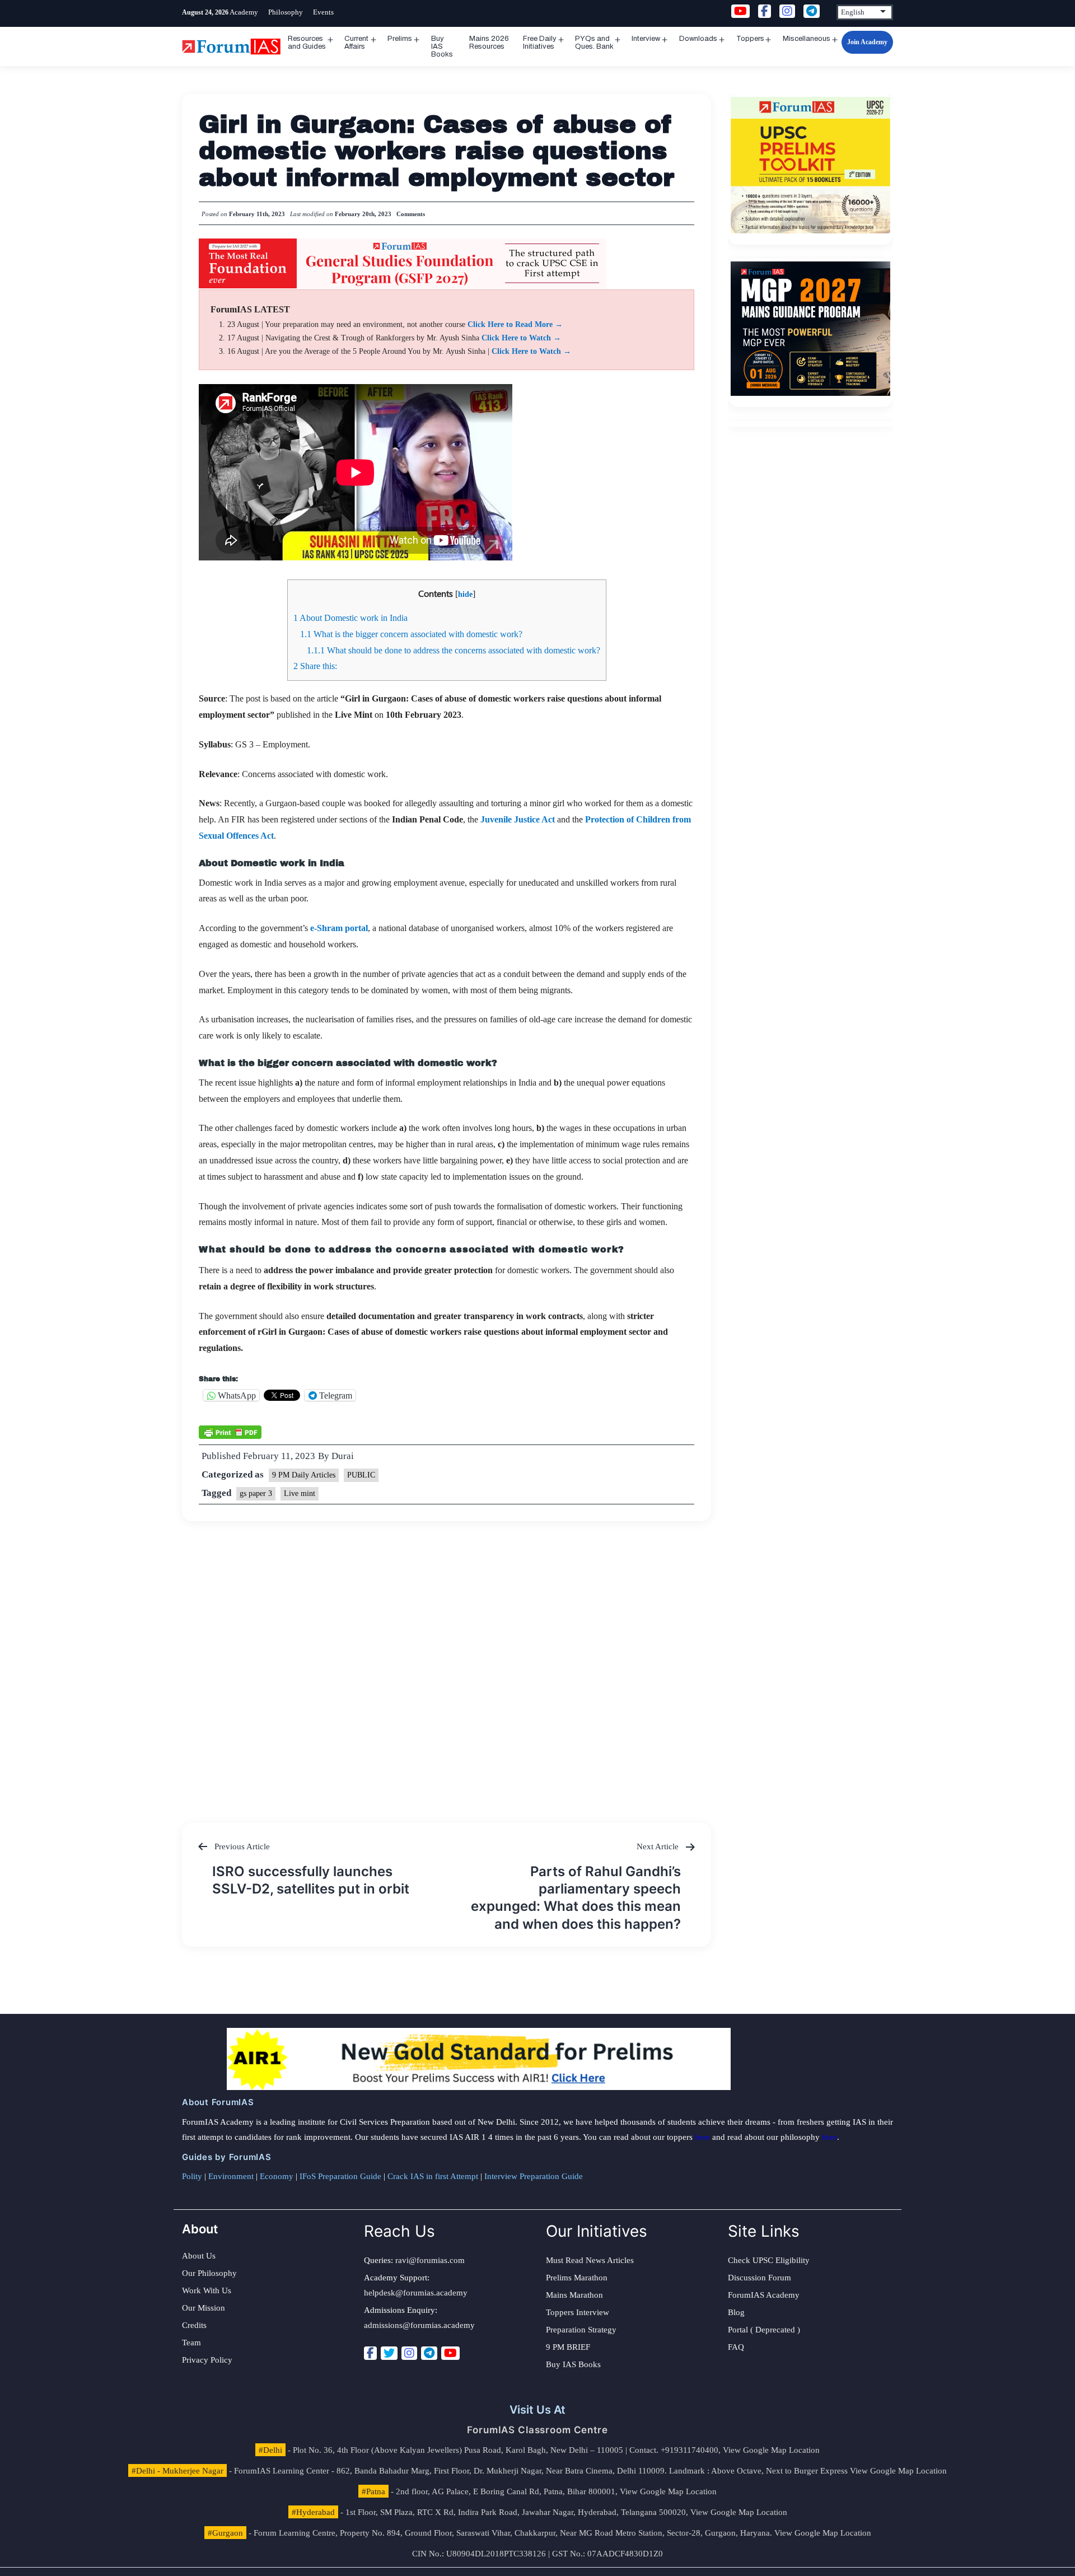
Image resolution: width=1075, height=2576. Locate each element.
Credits (194, 2325)
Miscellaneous (807, 39)
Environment (231, 2176)
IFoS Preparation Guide (340, 2176)
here (702, 2137)
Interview (646, 39)
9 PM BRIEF (568, 2347)
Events (323, 12)
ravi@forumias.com (430, 2260)
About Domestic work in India (350, 618)
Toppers (750, 39)
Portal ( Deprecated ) (764, 2330)
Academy (244, 12)
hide (465, 594)
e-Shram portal (339, 928)
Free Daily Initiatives (540, 43)
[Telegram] (429, 2353)
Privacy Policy (207, 2360)
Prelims (400, 39)
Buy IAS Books (442, 46)
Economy (277, 2176)
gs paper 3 (256, 1493)
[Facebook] (370, 2353)
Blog (736, 2312)
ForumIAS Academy (764, 2295)
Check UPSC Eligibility (769, 2260)
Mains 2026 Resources (489, 43)
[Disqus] (447, 1661)
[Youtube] (450, 2353)
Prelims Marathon (577, 2278)
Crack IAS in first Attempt (433, 2176)
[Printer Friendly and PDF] (230, 1431)
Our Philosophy (209, 2273)
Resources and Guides (307, 43)
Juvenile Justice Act (518, 819)
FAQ (736, 2347)
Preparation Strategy (581, 2330)
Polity (192, 2176)
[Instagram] (409, 2353)
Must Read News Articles (590, 2260)
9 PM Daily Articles (304, 1475)
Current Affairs (356, 43)
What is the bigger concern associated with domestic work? (411, 634)
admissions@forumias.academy (419, 2325)
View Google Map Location (771, 2450)
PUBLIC (361, 1475)
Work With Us (207, 2290)
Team (191, 2343)
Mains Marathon (574, 2295)
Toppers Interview (578, 2312)
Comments (411, 214)
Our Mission (204, 2308)
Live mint (300, 1493)
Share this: (315, 666)
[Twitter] (389, 2353)
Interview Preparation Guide (534, 2176)
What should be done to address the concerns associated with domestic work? (454, 650)
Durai (343, 1456)
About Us (199, 2256)
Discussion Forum (759, 2278)
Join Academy (867, 42)
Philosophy (286, 12)
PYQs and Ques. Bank (594, 43)
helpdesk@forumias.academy (416, 2293)
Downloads (698, 39)
